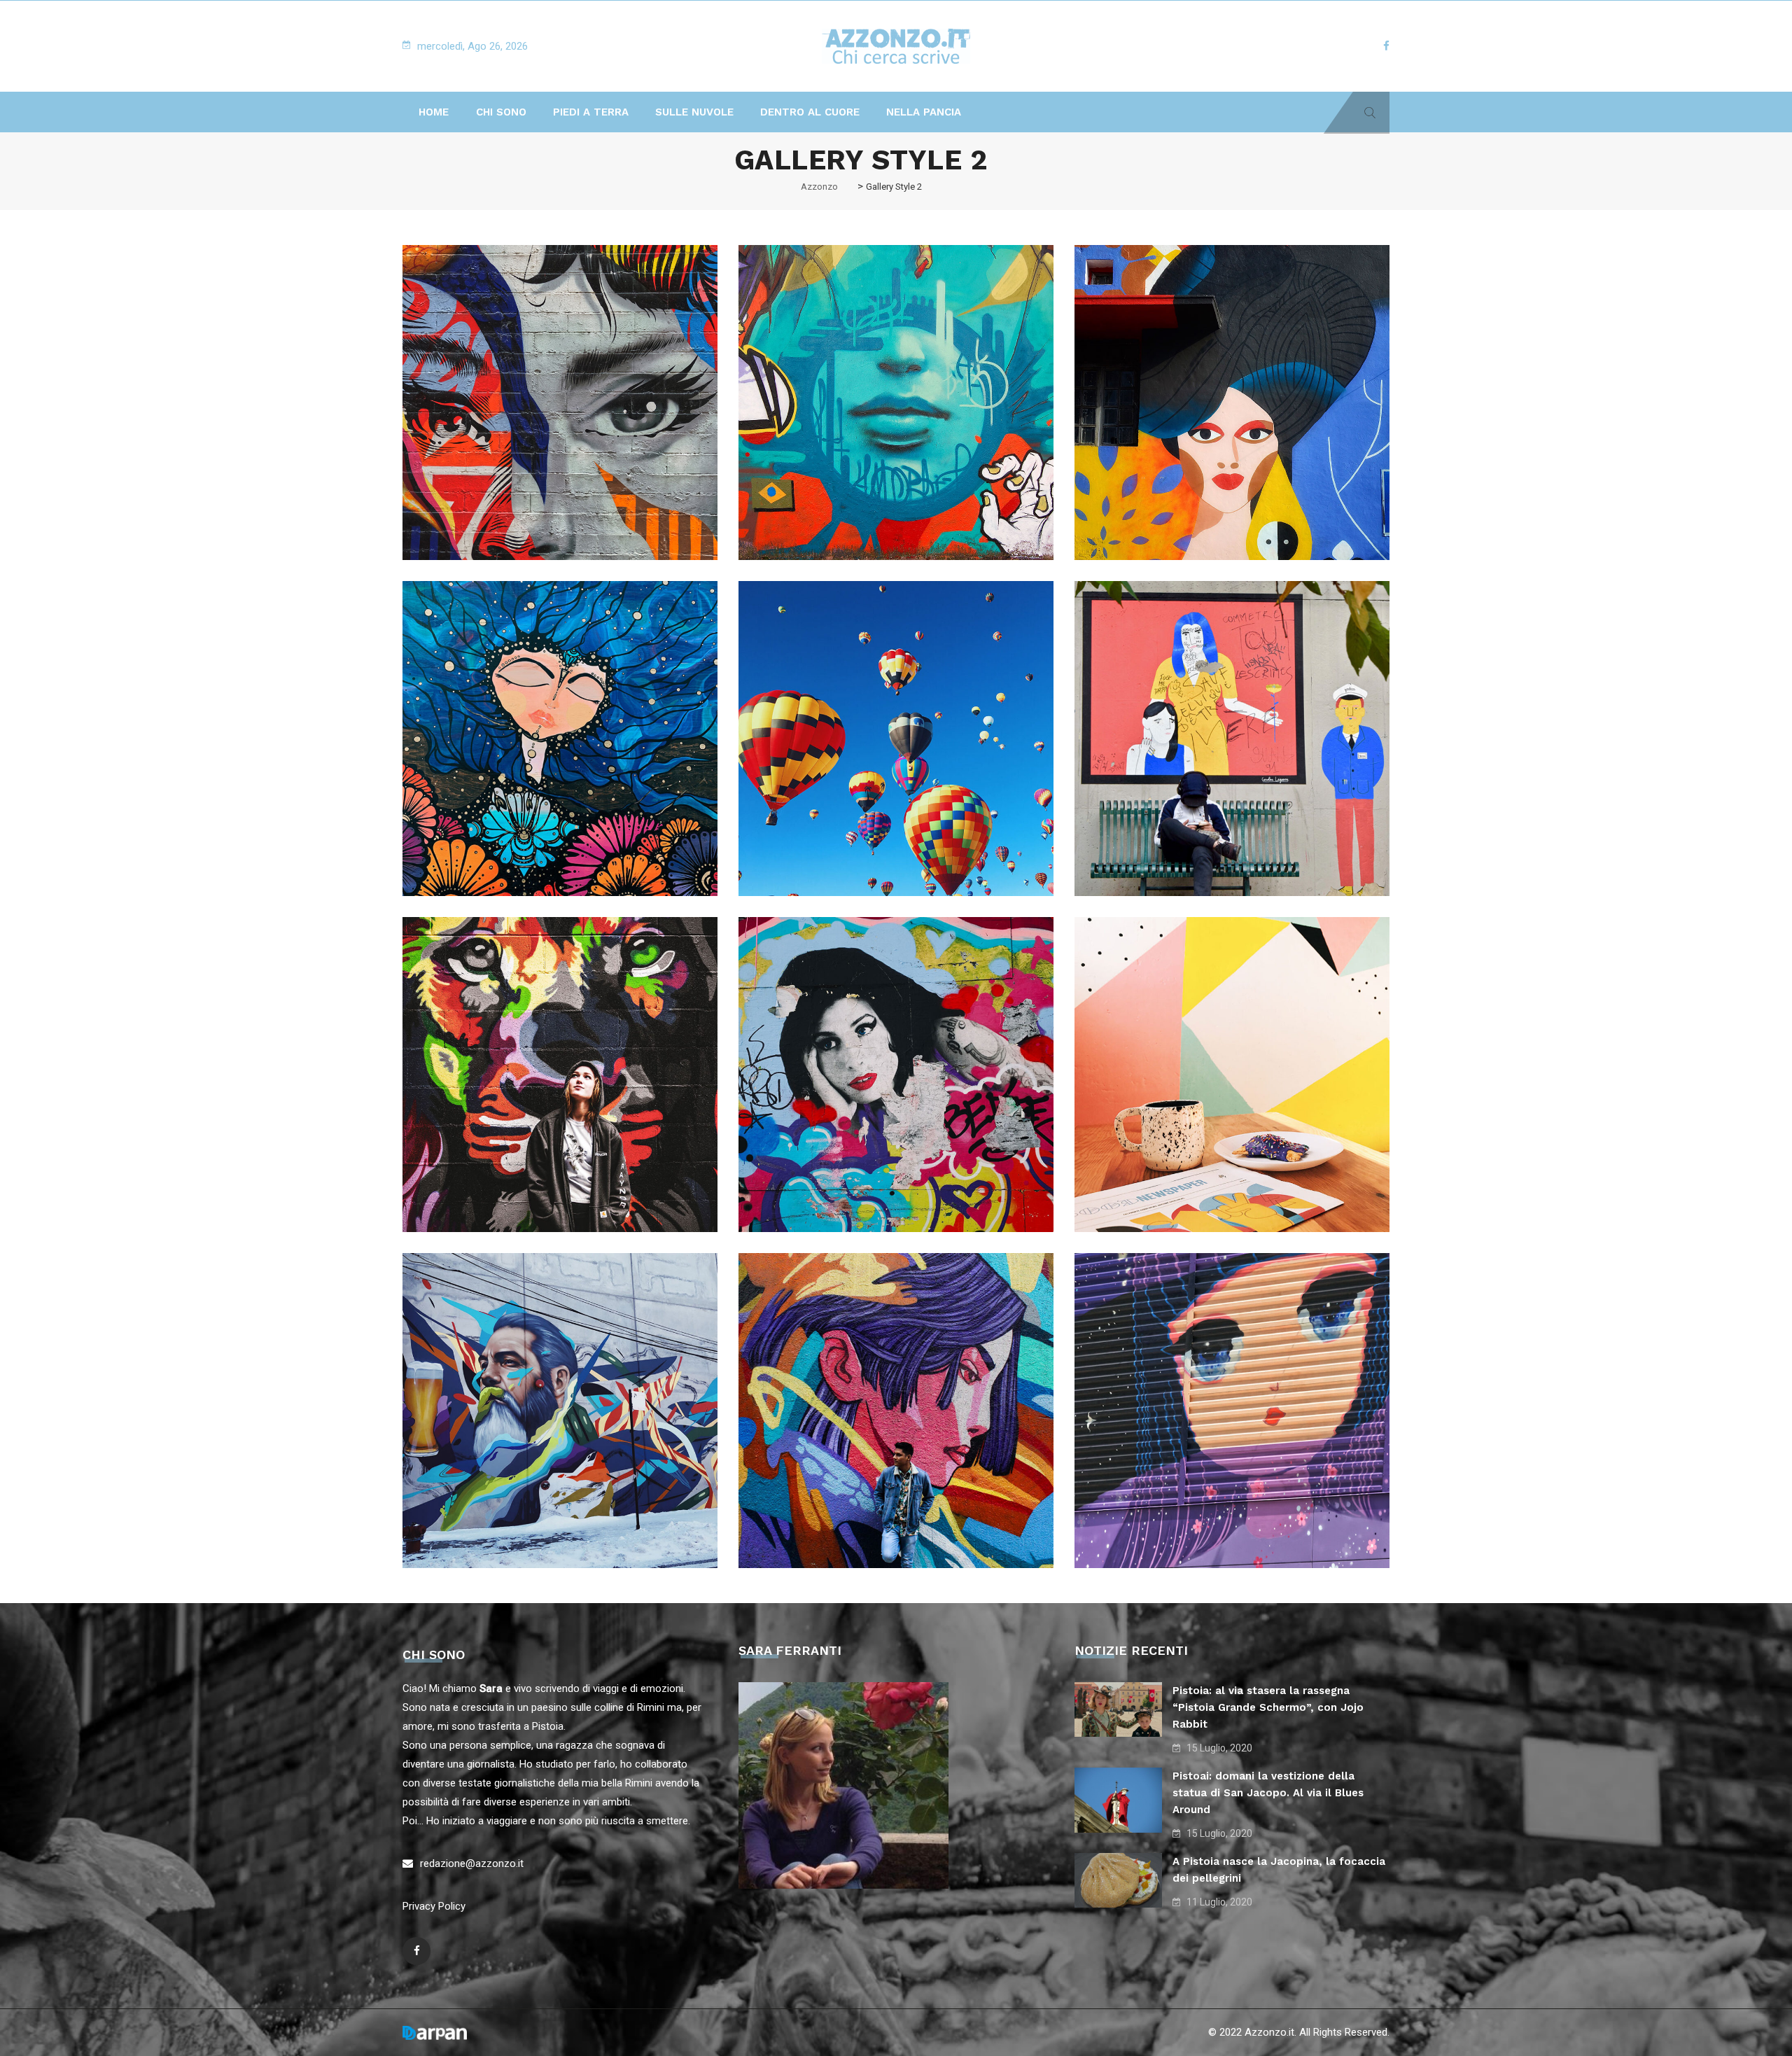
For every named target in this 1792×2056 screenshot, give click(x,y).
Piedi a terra (591, 112)
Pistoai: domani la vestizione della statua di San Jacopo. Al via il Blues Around (1268, 1793)
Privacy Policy (434, 1906)
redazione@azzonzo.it (472, 1863)
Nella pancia (924, 112)
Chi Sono (501, 112)
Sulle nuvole (694, 112)
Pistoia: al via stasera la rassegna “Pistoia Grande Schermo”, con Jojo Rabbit (1268, 1707)
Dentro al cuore (810, 112)
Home (434, 112)
